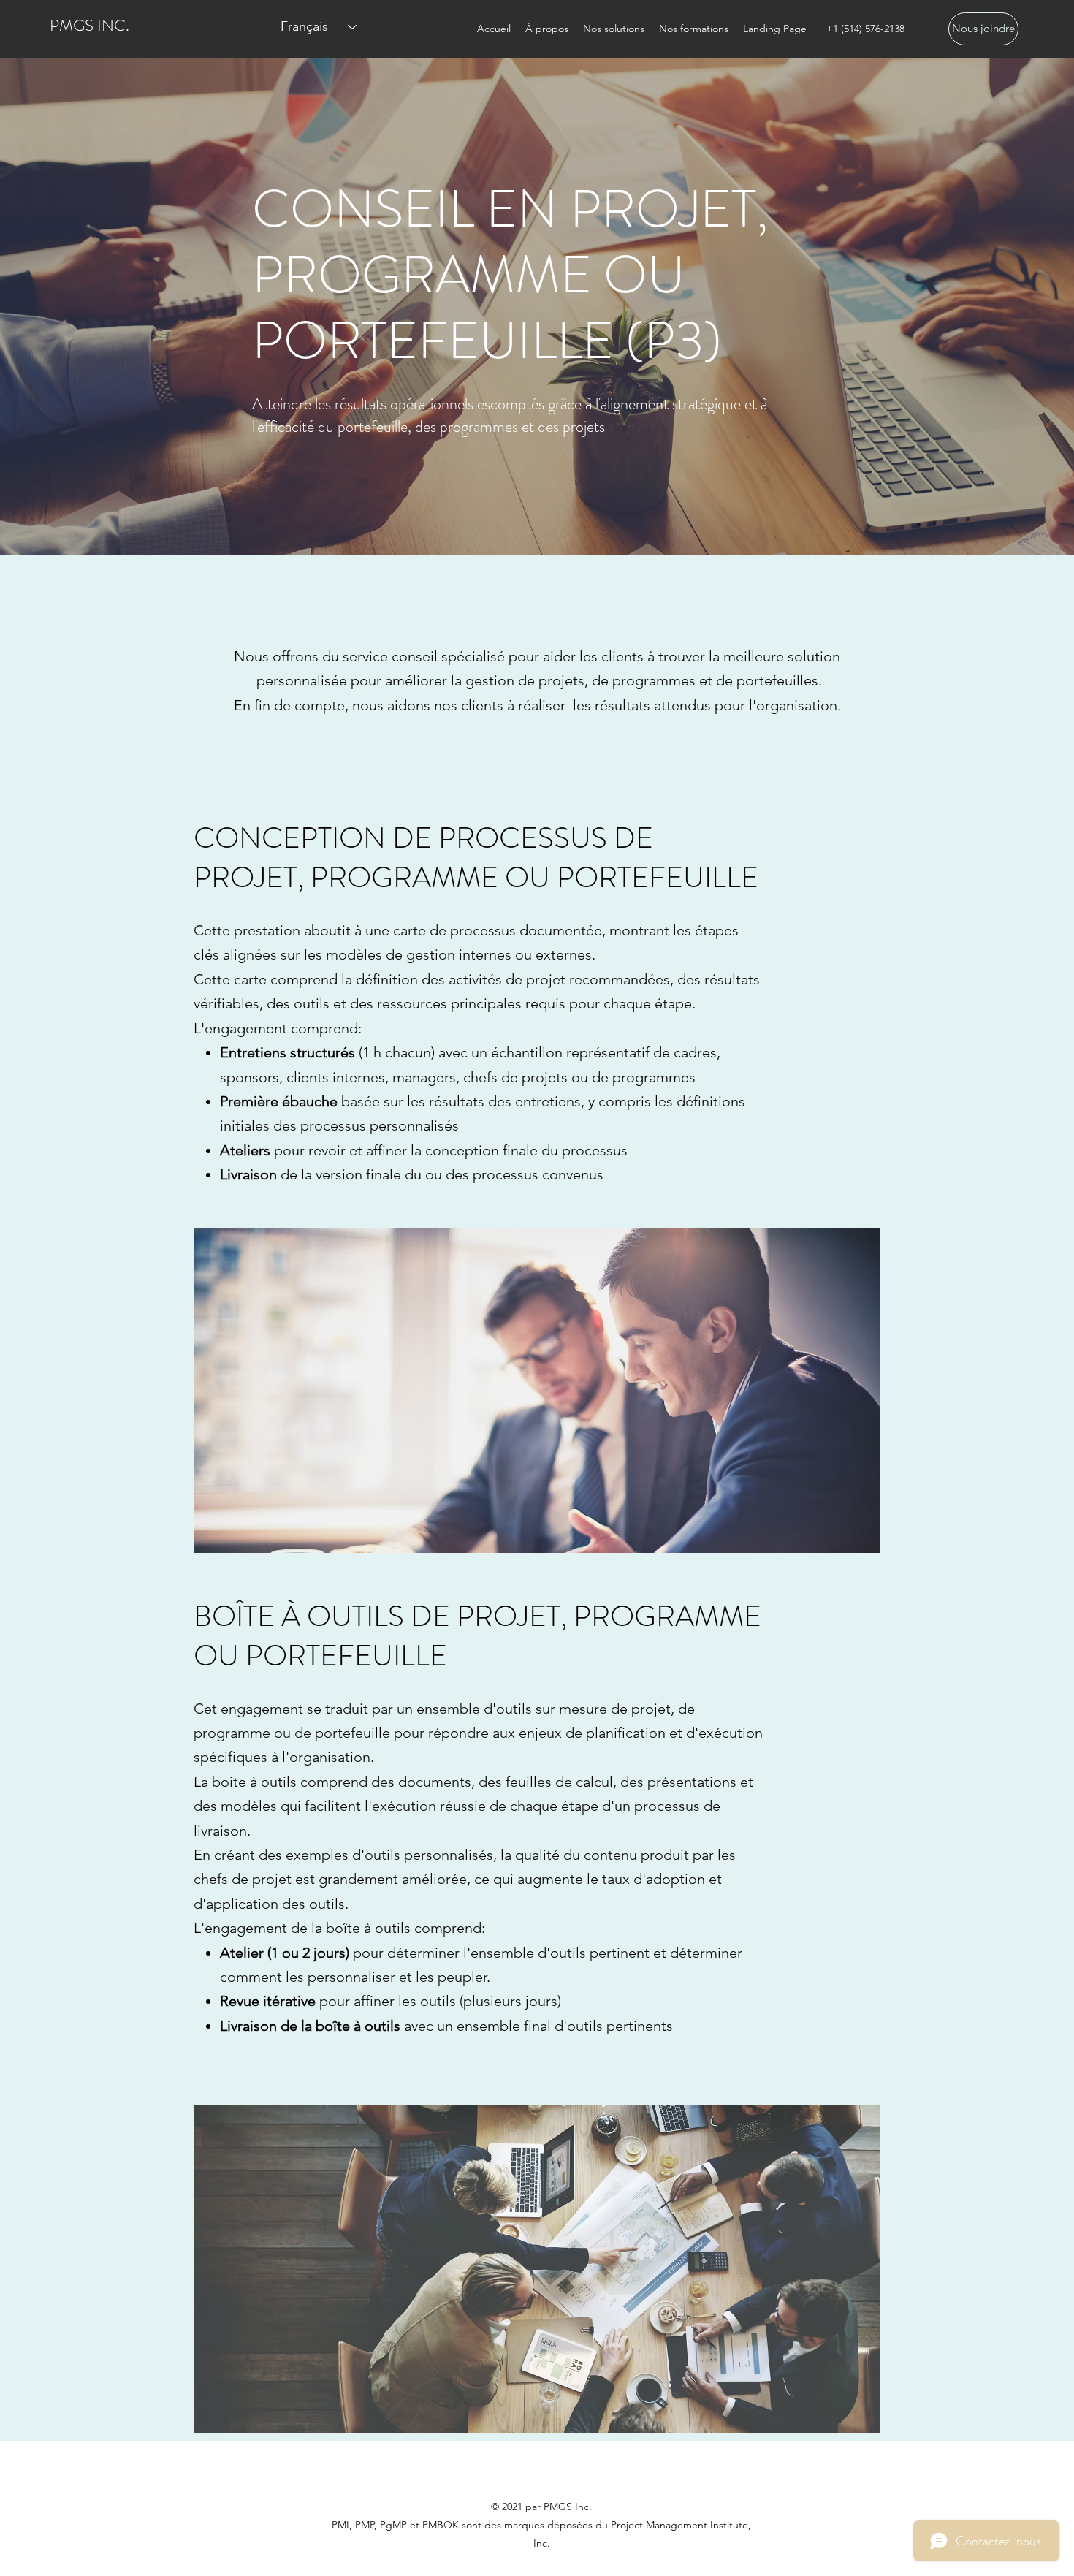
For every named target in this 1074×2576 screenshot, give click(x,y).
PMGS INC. (89, 25)
